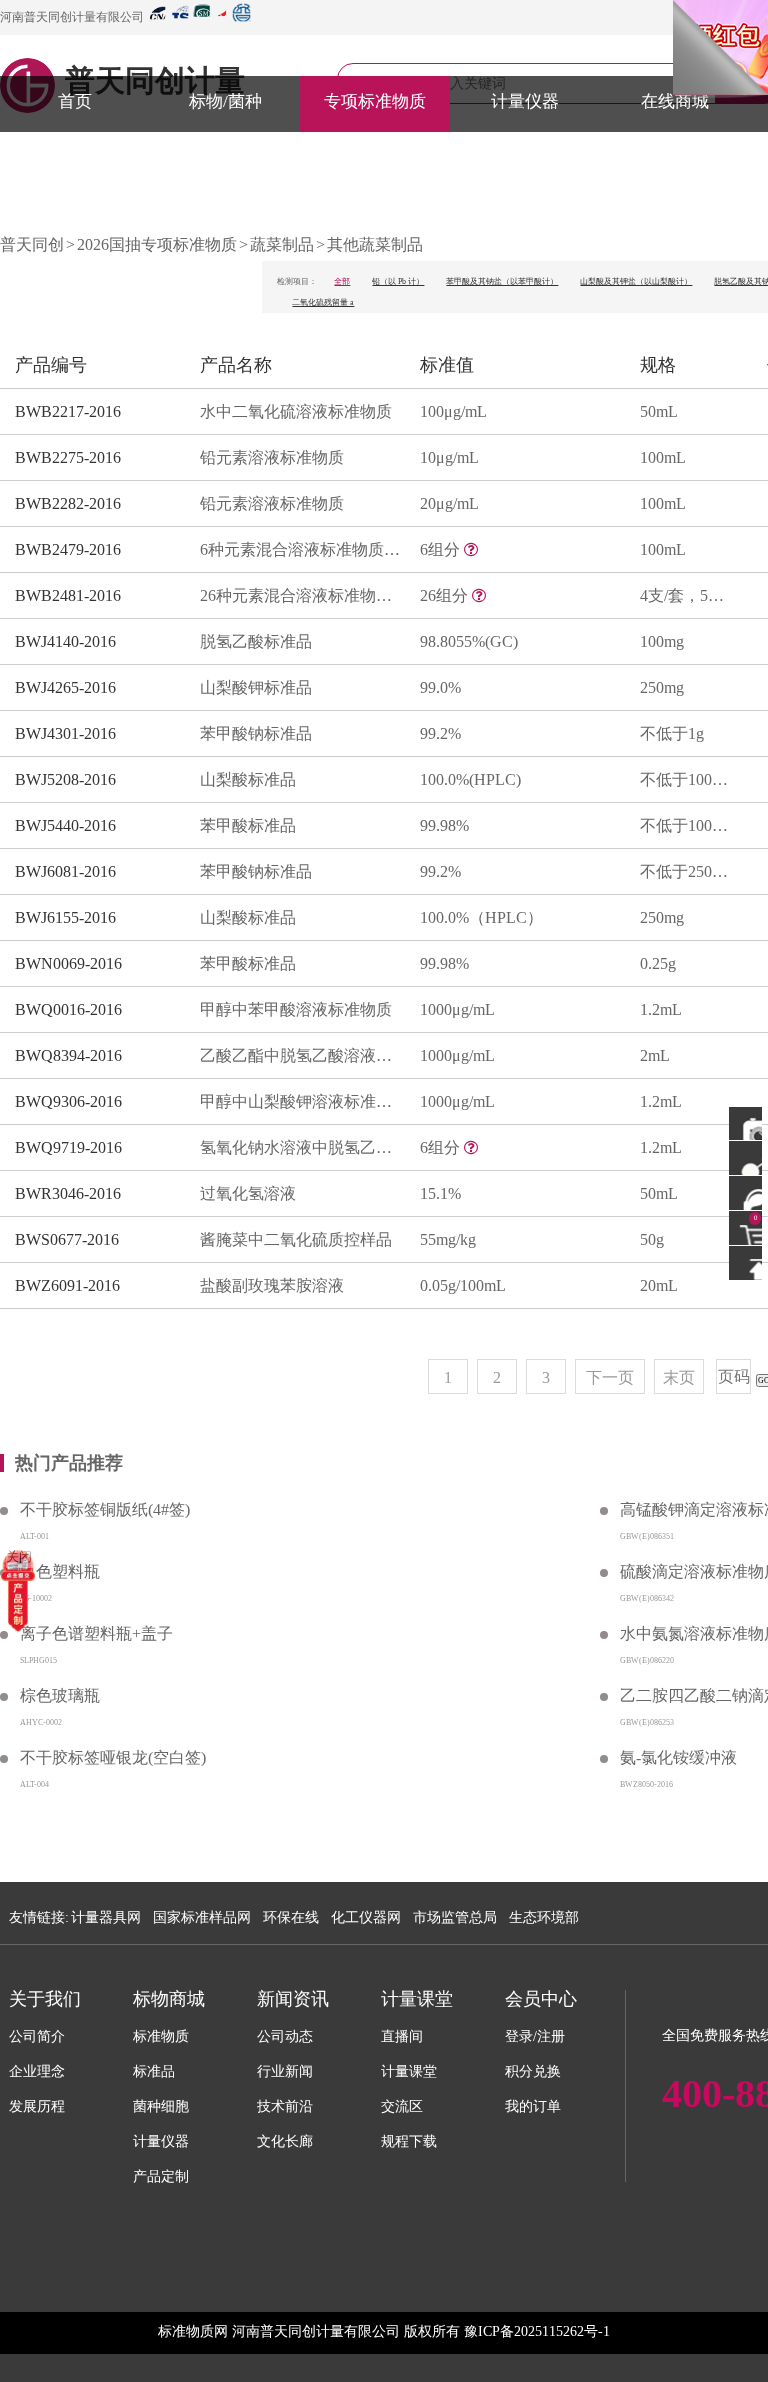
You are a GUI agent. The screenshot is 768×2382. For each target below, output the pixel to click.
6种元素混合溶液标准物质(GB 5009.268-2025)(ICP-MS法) (300, 549)
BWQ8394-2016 (68, 1055)
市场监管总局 (455, 1917)
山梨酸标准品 (248, 779)
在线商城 (675, 101)
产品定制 (161, 2176)
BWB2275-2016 (68, 457)
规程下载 (409, 2141)
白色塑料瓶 (60, 1571)
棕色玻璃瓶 (60, 1695)
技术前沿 (285, 2106)
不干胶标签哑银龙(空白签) (113, 1757)
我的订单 (533, 2106)
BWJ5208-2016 (65, 779)
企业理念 (37, 2071)
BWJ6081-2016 (65, 871)
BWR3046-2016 (68, 1193)
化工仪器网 (366, 1917)
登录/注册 (535, 2036)
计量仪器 (525, 101)
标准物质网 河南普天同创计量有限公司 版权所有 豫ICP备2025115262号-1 (384, 2331)
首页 (75, 101)
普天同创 (32, 244)
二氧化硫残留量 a (323, 302)
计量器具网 (106, 1917)
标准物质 (161, 2036)
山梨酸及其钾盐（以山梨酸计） (636, 281)
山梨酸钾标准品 (256, 687)
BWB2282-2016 (68, 503)
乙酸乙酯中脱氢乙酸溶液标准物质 (300, 1055)
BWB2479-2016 (68, 549)
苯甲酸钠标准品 (256, 733)
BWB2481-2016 (68, 595)
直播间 (402, 2036)
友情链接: (39, 1917)
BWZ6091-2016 (67, 1285)
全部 (342, 281)
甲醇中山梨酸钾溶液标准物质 (300, 1101)
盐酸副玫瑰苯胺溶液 (272, 1285)
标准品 (154, 2071)
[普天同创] (18, 1589)
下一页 (610, 1377)
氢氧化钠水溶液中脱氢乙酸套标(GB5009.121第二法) (300, 1147)
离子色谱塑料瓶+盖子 (96, 1633)
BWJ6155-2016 (65, 917)
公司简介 (37, 2036)
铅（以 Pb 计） (398, 281)
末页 (679, 1377)
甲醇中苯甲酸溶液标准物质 (296, 1009)
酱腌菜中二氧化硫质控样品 (296, 1239)
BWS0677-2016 (67, 1239)
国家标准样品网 (202, 1917)
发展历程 (37, 2106)
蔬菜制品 (282, 244)
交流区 (402, 2106)
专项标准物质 (375, 101)
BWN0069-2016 (68, 963)
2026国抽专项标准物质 (157, 244)
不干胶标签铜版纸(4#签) (105, 1509)
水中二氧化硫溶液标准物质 (296, 411)
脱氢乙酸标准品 (256, 641)
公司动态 (285, 2036)
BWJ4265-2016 (65, 687)
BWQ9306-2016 (68, 1101)
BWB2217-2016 (68, 411)
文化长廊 (285, 2141)
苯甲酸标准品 (248, 825)
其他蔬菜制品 (375, 244)
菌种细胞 (161, 2106)
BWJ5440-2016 (65, 825)
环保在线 (291, 1917)
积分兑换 (533, 2071)
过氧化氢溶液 (248, 1193)
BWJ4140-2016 (65, 641)
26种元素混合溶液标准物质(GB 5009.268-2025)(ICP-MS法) (300, 595)
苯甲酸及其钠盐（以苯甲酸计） (502, 281)
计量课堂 (409, 2071)
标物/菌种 (225, 101)
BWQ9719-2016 (68, 1147)
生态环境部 (544, 1917)
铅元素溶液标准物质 (272, 457)
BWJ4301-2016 (65, 733)
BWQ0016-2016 (68, 1009)
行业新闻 (285, 2071)
